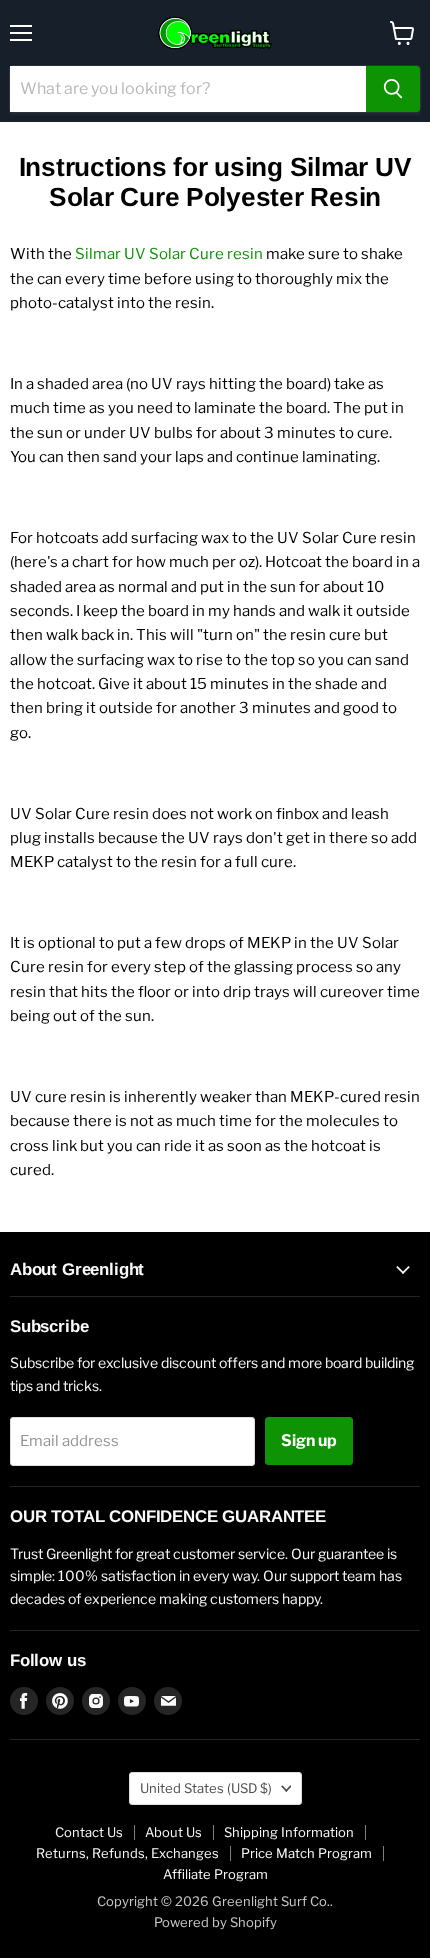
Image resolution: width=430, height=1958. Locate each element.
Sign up (309, 1440)
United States (206, 1788)
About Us (173, 1832)
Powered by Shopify (215, 1922)
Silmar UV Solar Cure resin (169, 254)
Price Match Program (306, 1853)
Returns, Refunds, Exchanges (127, 1853)
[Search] (393, 89)
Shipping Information (289, 1832)
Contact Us (89, 1832)
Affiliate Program (215, 1874)
